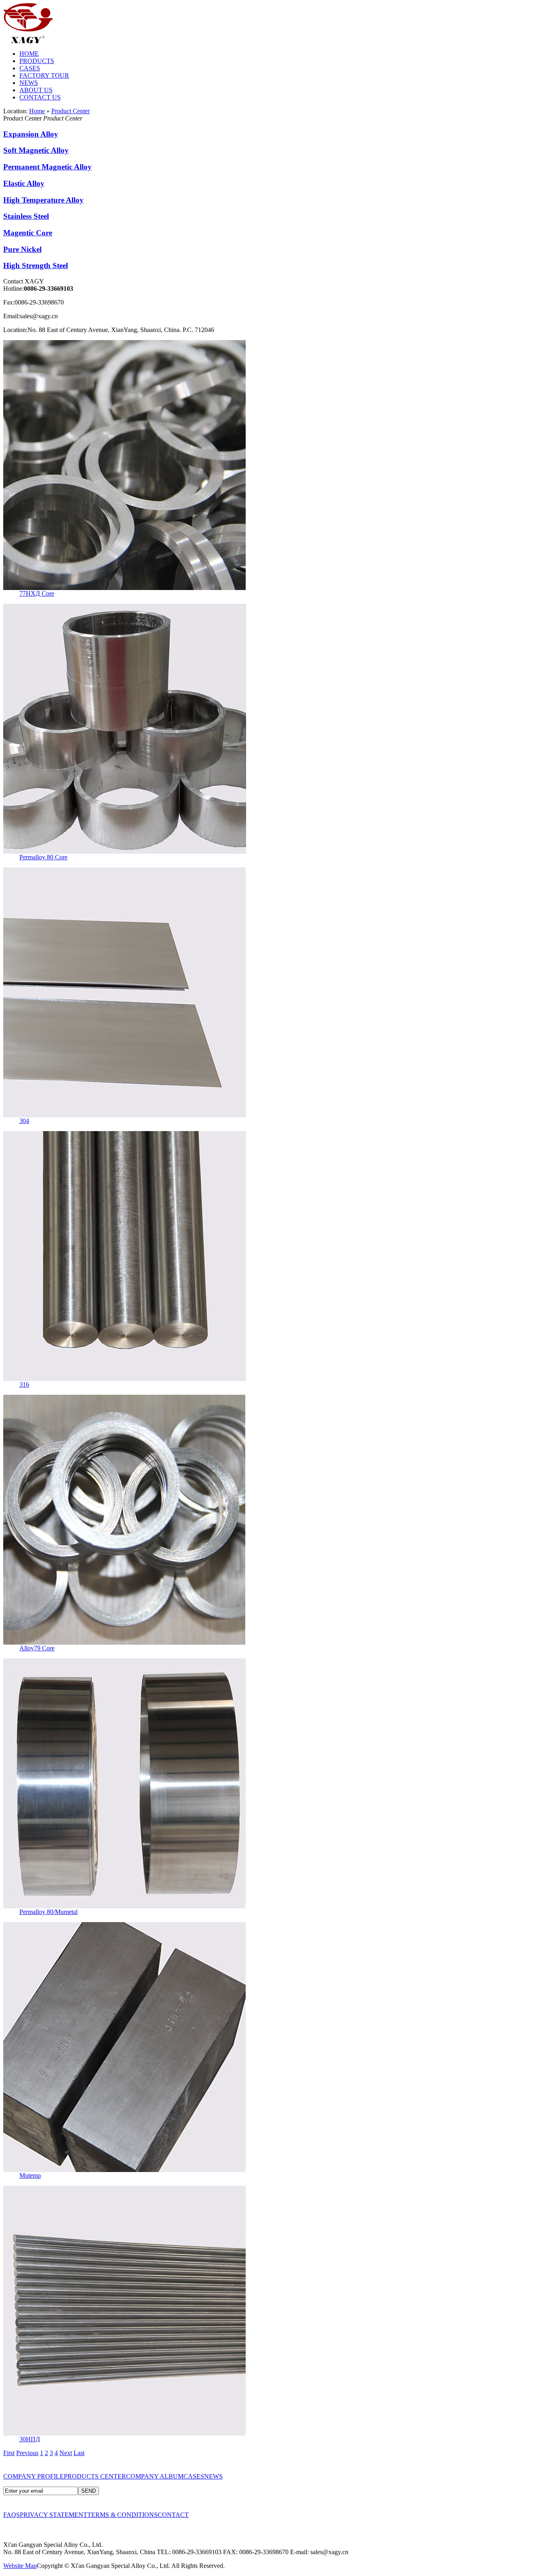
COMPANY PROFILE (34, 2476)
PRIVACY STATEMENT (54, 2515)
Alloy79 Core (37, 1648)
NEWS (29, 83)
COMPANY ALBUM (155, 2476)
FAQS (12, 2515)
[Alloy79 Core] (124, 1642)
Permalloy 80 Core (43, 857)
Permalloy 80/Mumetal (48, 1912)
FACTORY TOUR (44, 75)
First (9, 2453)
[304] (124, 1115)
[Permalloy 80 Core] (125, 851)
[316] (125, 1379)
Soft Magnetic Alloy (36, 150)
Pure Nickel (22, 249)
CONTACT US (40, 97)
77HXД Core (37, 593)
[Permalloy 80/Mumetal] (124, 1906)
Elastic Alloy (24, 183)
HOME (29, 54)
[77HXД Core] (124, 588)
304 (24, 1121)
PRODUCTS (37, 61)
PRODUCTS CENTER (95, 2476)
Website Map (20, 2566)
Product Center (71, 111)
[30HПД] (124, 2433)
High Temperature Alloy (43, 200)
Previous (27, 2453)
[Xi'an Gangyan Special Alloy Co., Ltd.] (28, 41)
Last (79, 2453)
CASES (30, 68)
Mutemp (30, 2175)
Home (37, 111)
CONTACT (173, 2515)
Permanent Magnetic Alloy (47, 167)
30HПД (30, 2439)
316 (24, 1384)
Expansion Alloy (31, 134)
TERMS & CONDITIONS (122, 2515)
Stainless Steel (26, 216)
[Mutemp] (124, 2170)
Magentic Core (28, 233)
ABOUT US (36, 90)
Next (66, 2453)
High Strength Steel (36, 265)
